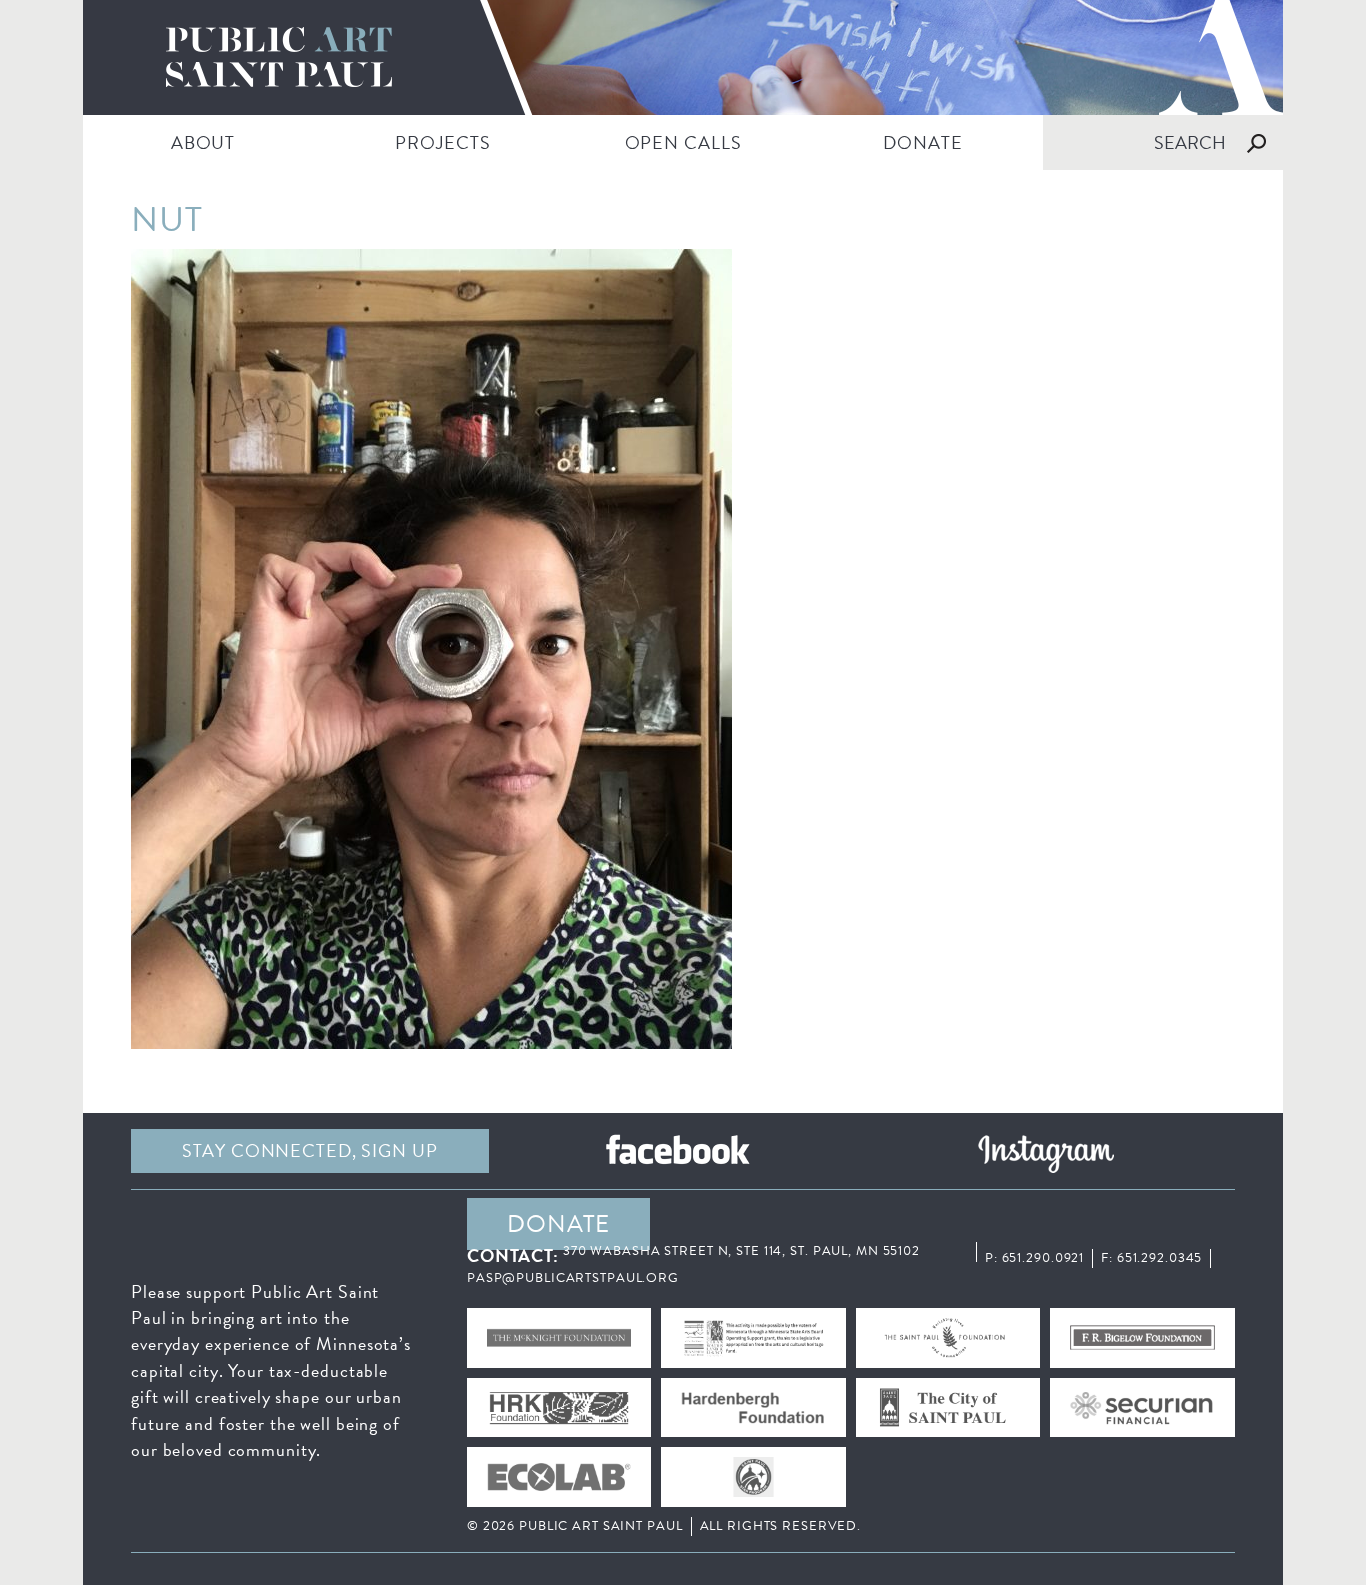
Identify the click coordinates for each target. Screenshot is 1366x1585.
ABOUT (203, 142)
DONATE (922, 142)
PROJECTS (442, 142)
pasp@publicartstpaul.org (573, 1278)
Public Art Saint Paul (683, 57)
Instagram (1046, 1151)
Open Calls (683, 142)
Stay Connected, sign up (309, 1150)
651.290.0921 (1043, 1258)
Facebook (678, 1151)
